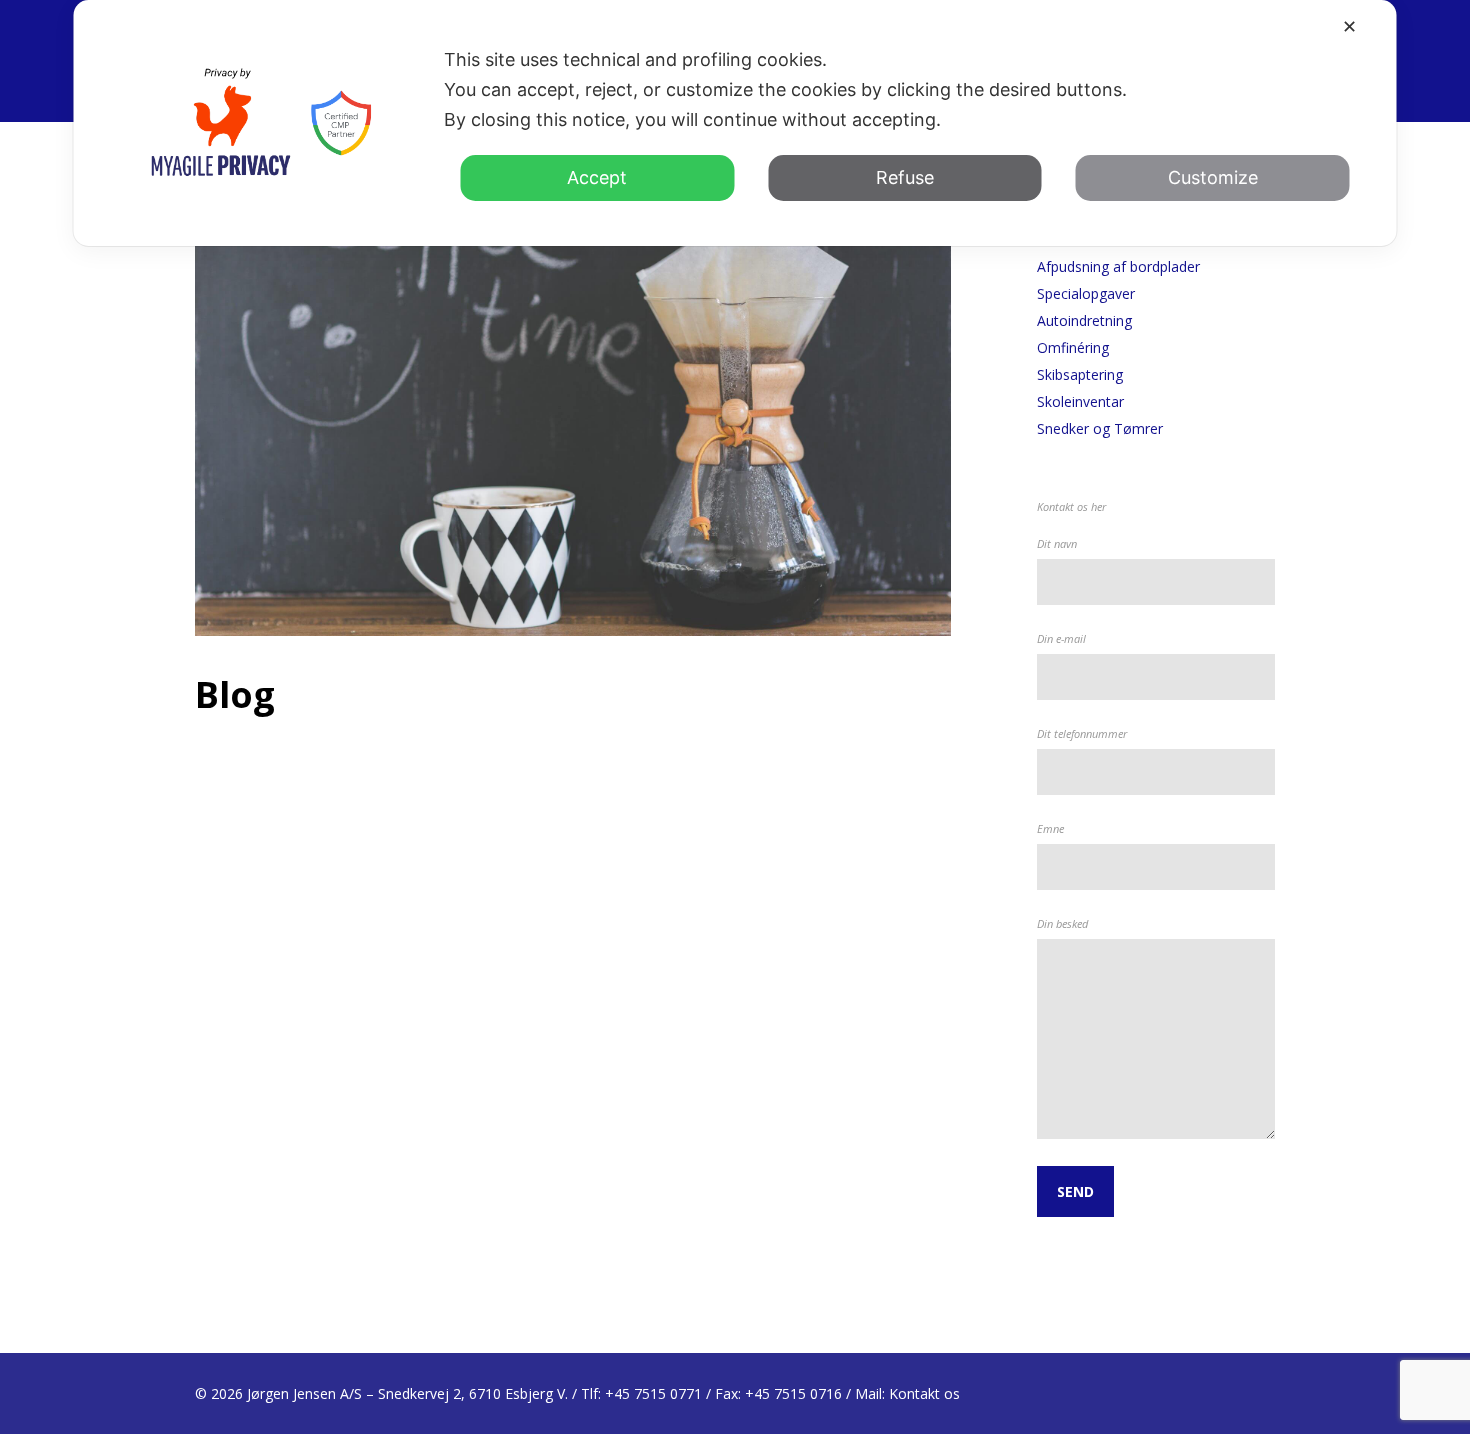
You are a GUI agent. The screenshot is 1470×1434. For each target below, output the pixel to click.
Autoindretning (1084, 320)
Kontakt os (924, 1393)
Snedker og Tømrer (1100, 428)
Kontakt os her (1071, 506)
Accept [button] (597, 177)
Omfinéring (1073, 347)
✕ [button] (1349, 26)
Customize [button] (1213, 177)
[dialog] (735, 123)
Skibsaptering (1080, 374)
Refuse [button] (905, 177)
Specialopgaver (1086, 293)
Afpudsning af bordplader (1118, 266)
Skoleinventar (1080, 401)
